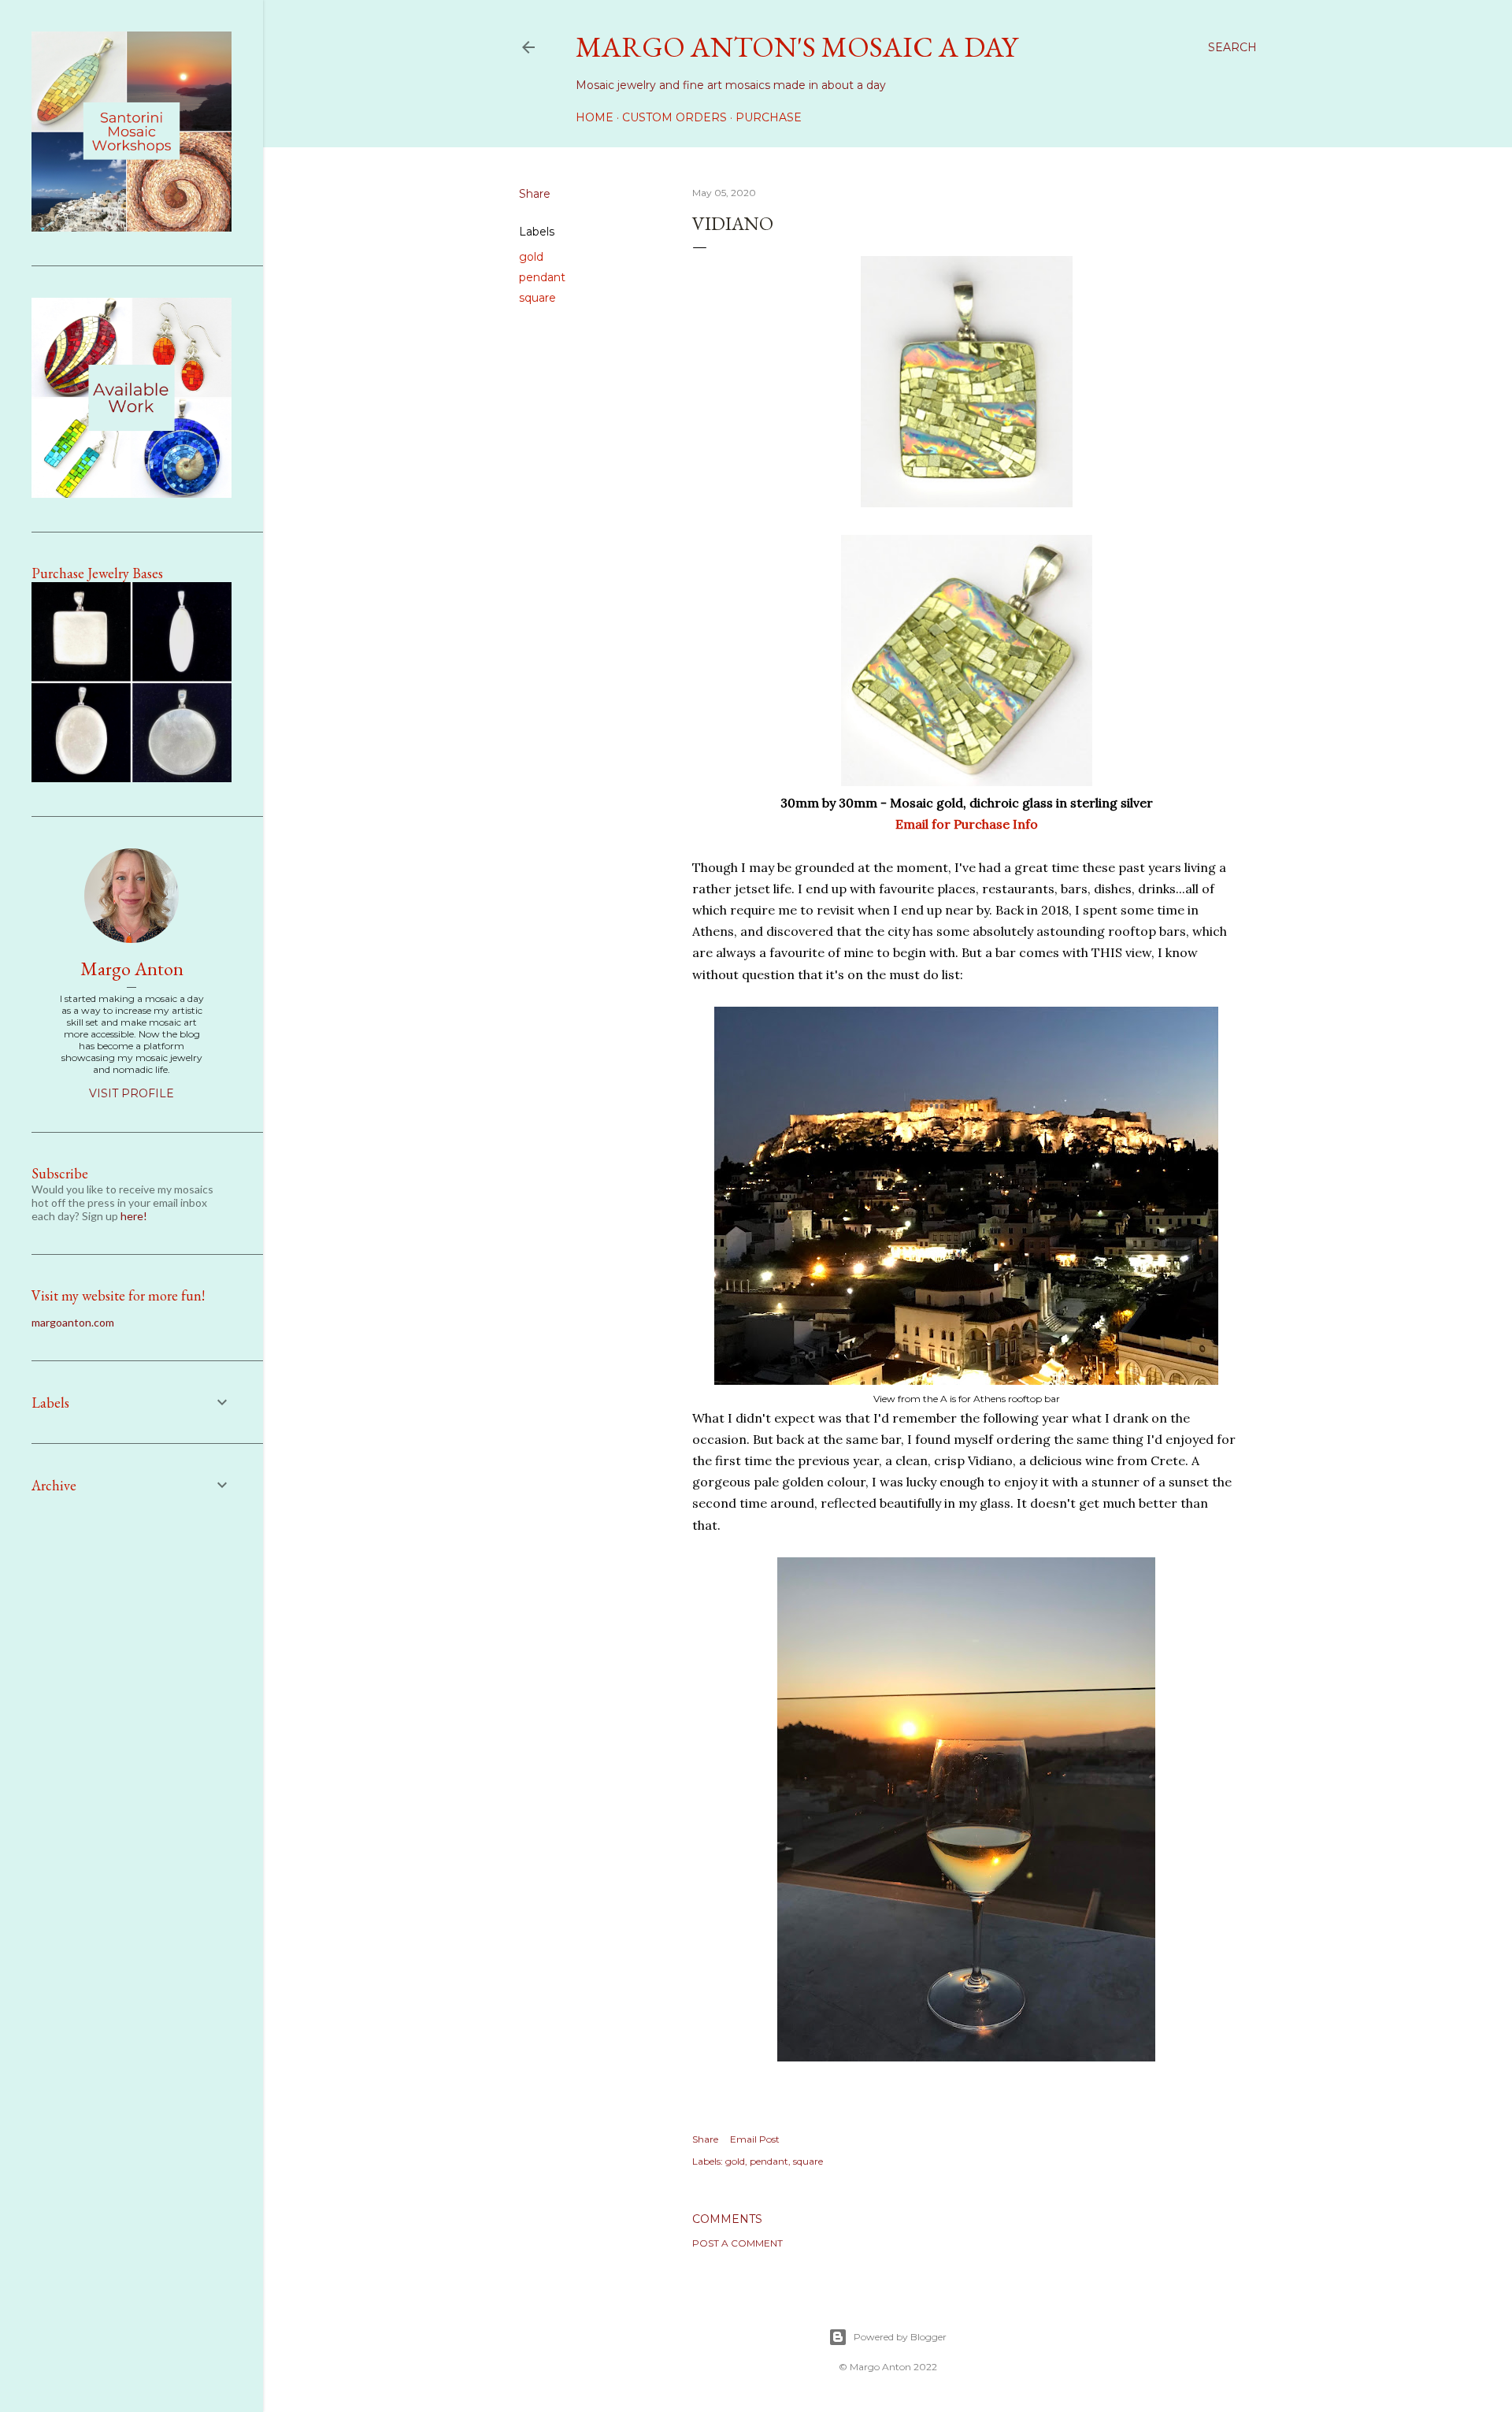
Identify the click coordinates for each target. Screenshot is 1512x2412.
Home (595, 117)
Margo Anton (132, 969)
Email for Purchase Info (967, 824)
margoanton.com (73, 1322)
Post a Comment (737, 2243)
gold (531, 257)
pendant (542, 277)
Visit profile (132, 1093)
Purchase (769, 117)
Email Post (755, 2139)
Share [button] (535, 194)
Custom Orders (674, 117)
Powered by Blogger (900, 2337)
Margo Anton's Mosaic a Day (797, 47)
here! (134, 1216)
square (537, 298)
